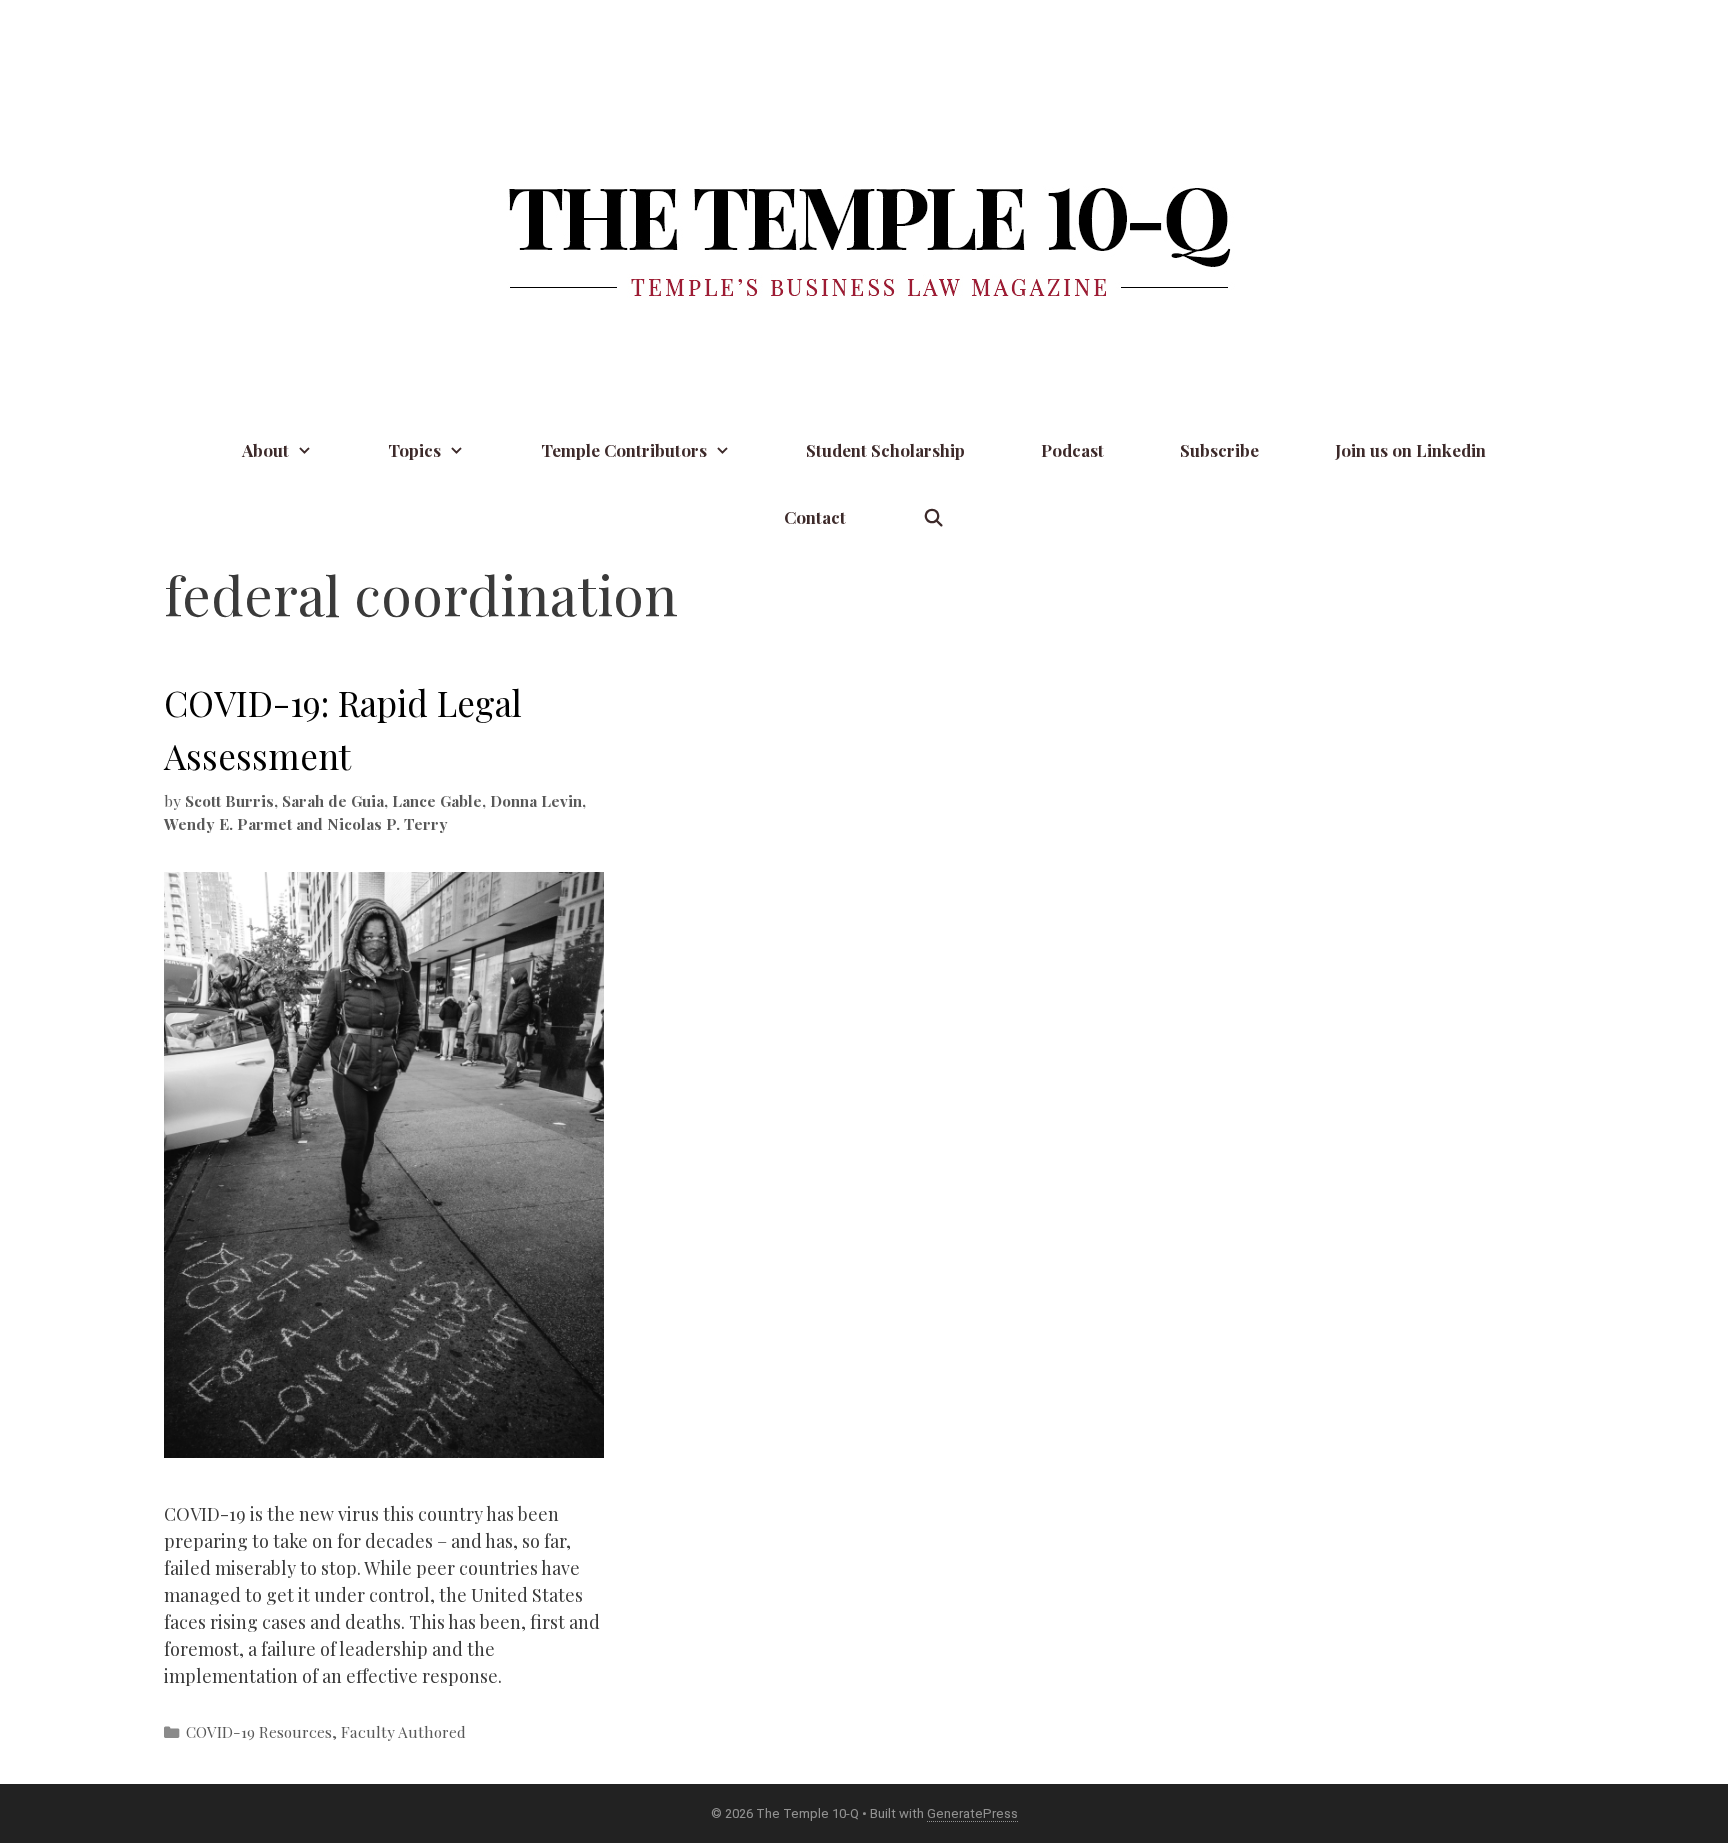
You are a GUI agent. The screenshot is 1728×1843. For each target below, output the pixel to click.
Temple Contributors (624, 450)
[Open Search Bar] (933, 517)
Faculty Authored (403, 1731)
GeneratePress (972, 1813)
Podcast (1072, 450)
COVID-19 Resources (259, 1731)
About (265, 450)
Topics (414, 450)
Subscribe (1219, 450)
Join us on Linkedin (1410, 450)
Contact (815, 517)
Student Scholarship (885, 450)
